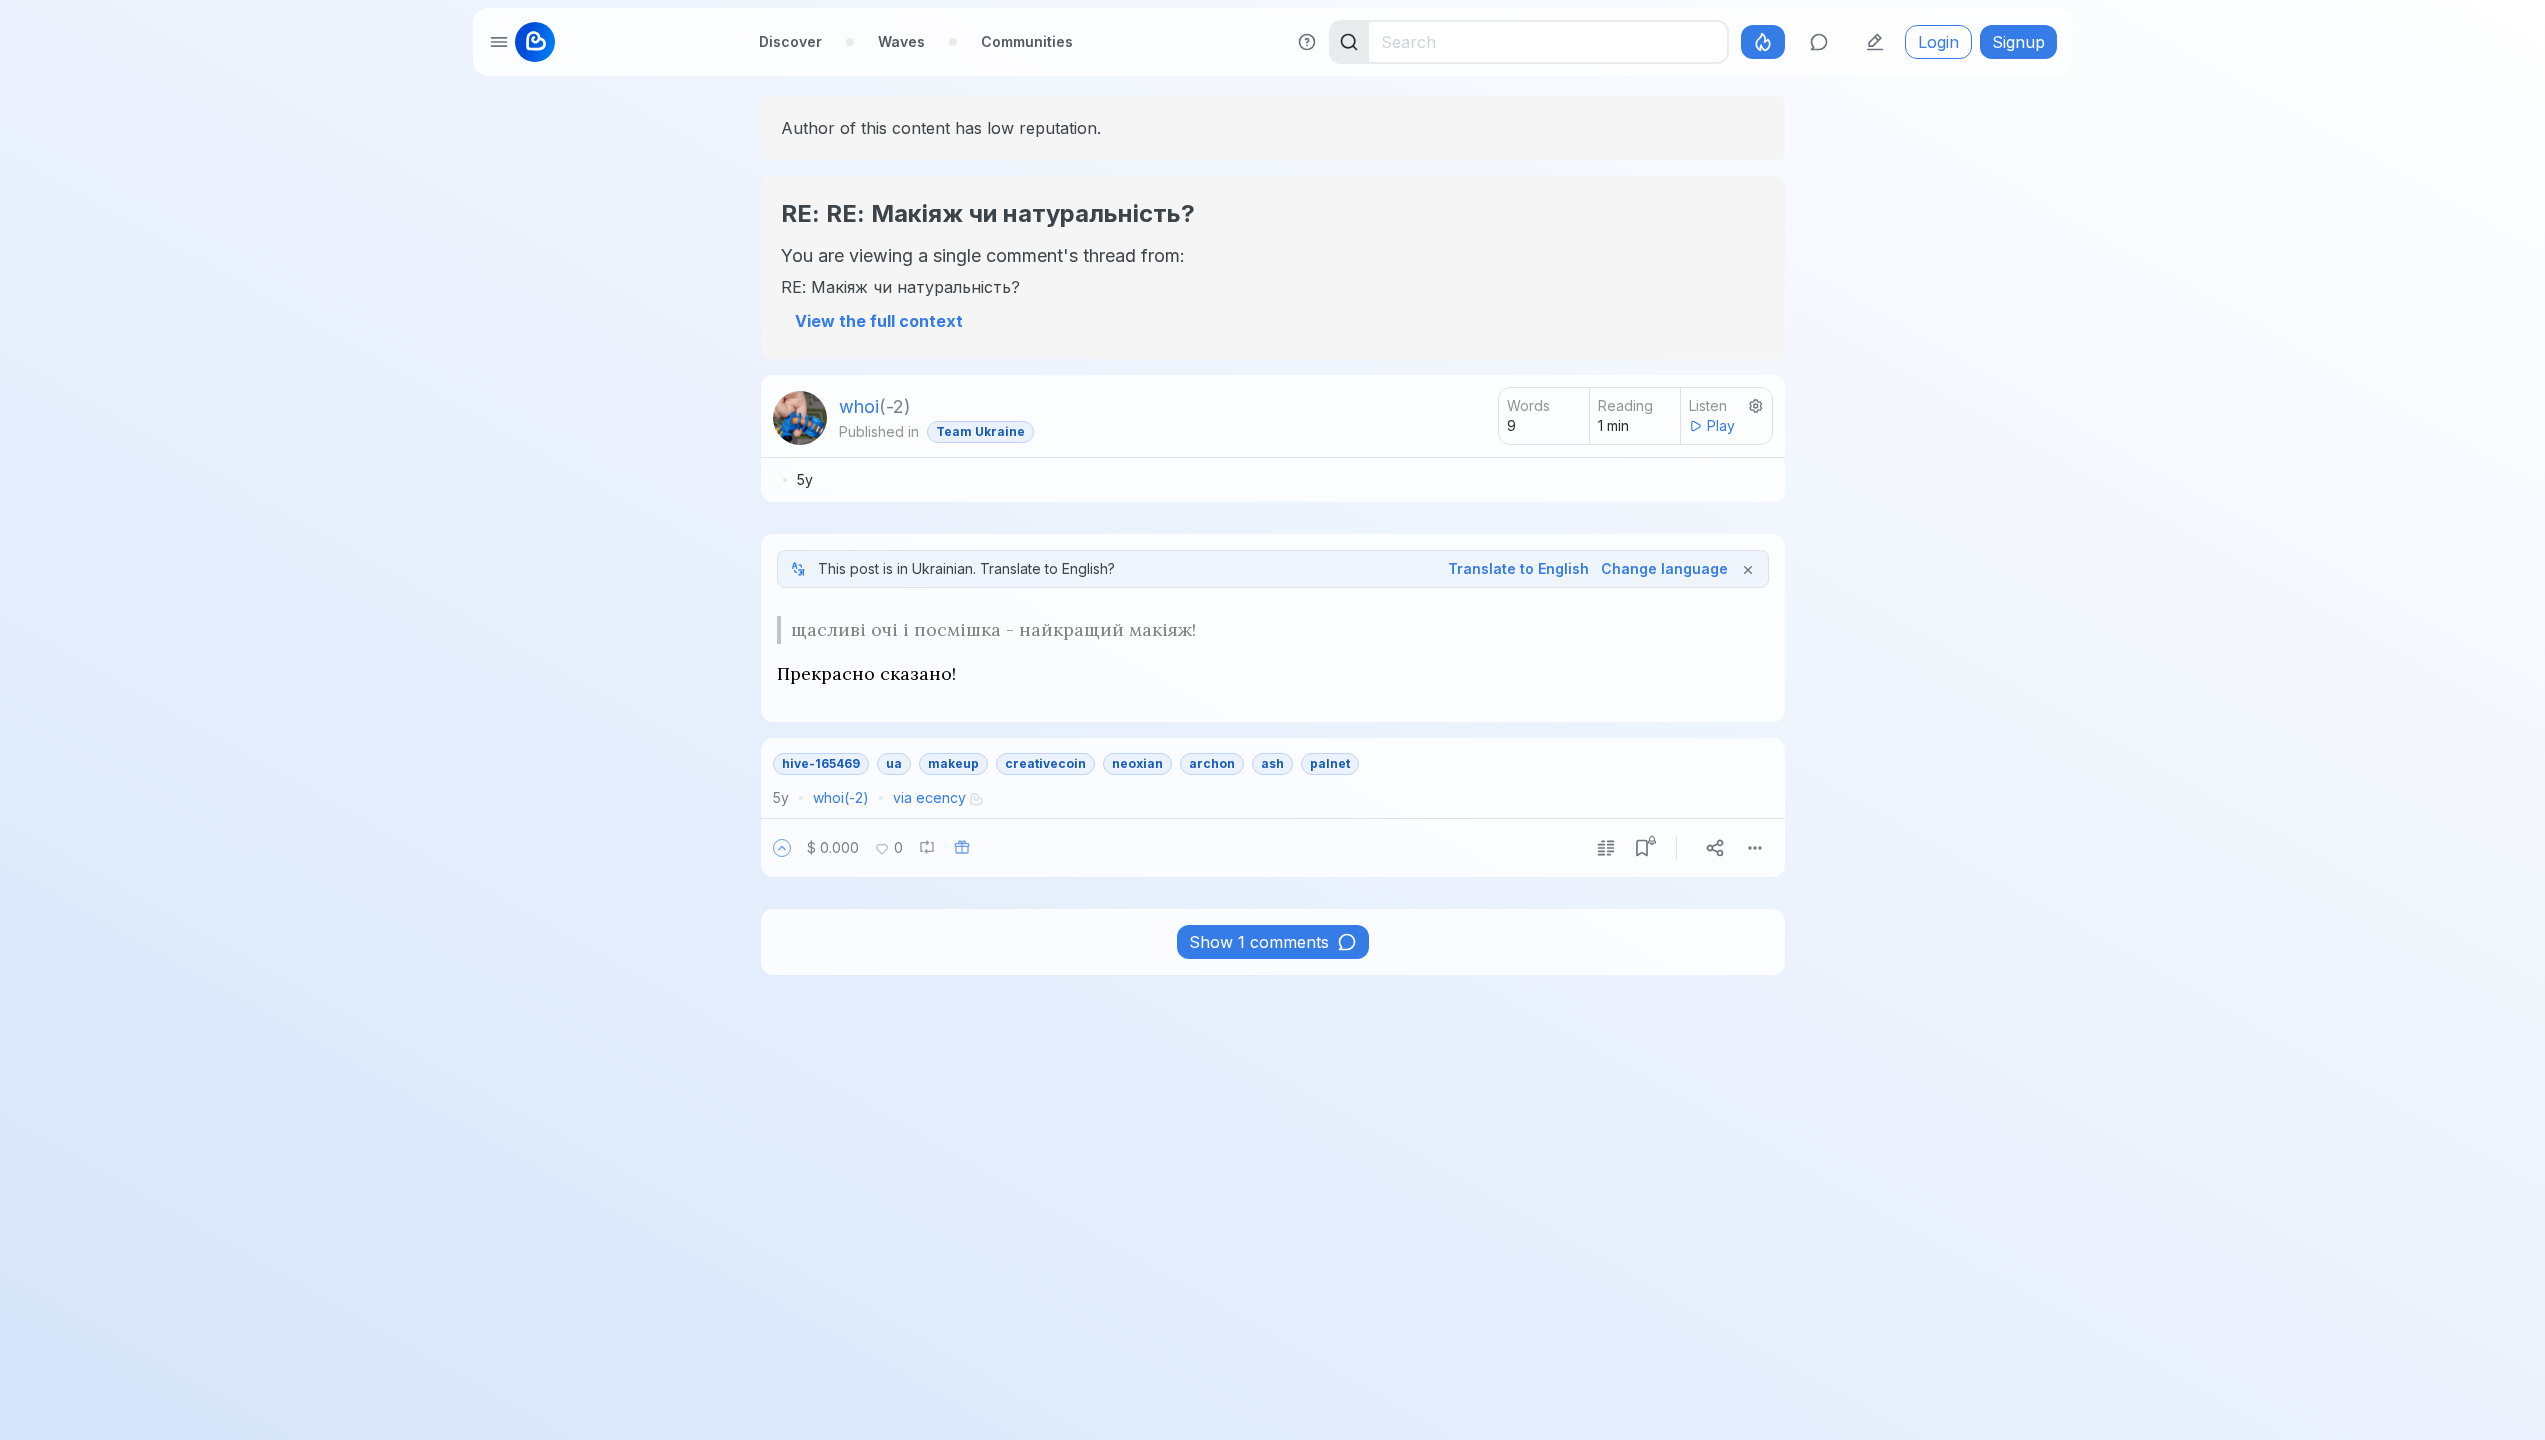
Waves (901, 41)
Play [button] (1721, 425)
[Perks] (1763, 42)
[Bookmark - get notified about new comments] (1642, 848)
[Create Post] (1875, 42)
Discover (790, 41)
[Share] (1715, 848)
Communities (1027, 41)
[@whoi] (800, 418)
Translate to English (1518, 568)
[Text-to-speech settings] (1756, 406)
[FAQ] (1307, 42)
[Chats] (1819, 42)
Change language (1664, 568)
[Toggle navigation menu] (499, 42)
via (929, 797)
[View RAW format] (1606, 848)
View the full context (879, 321)
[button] (782, 848)
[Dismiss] (1748, 569)
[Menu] (1755, 848)
